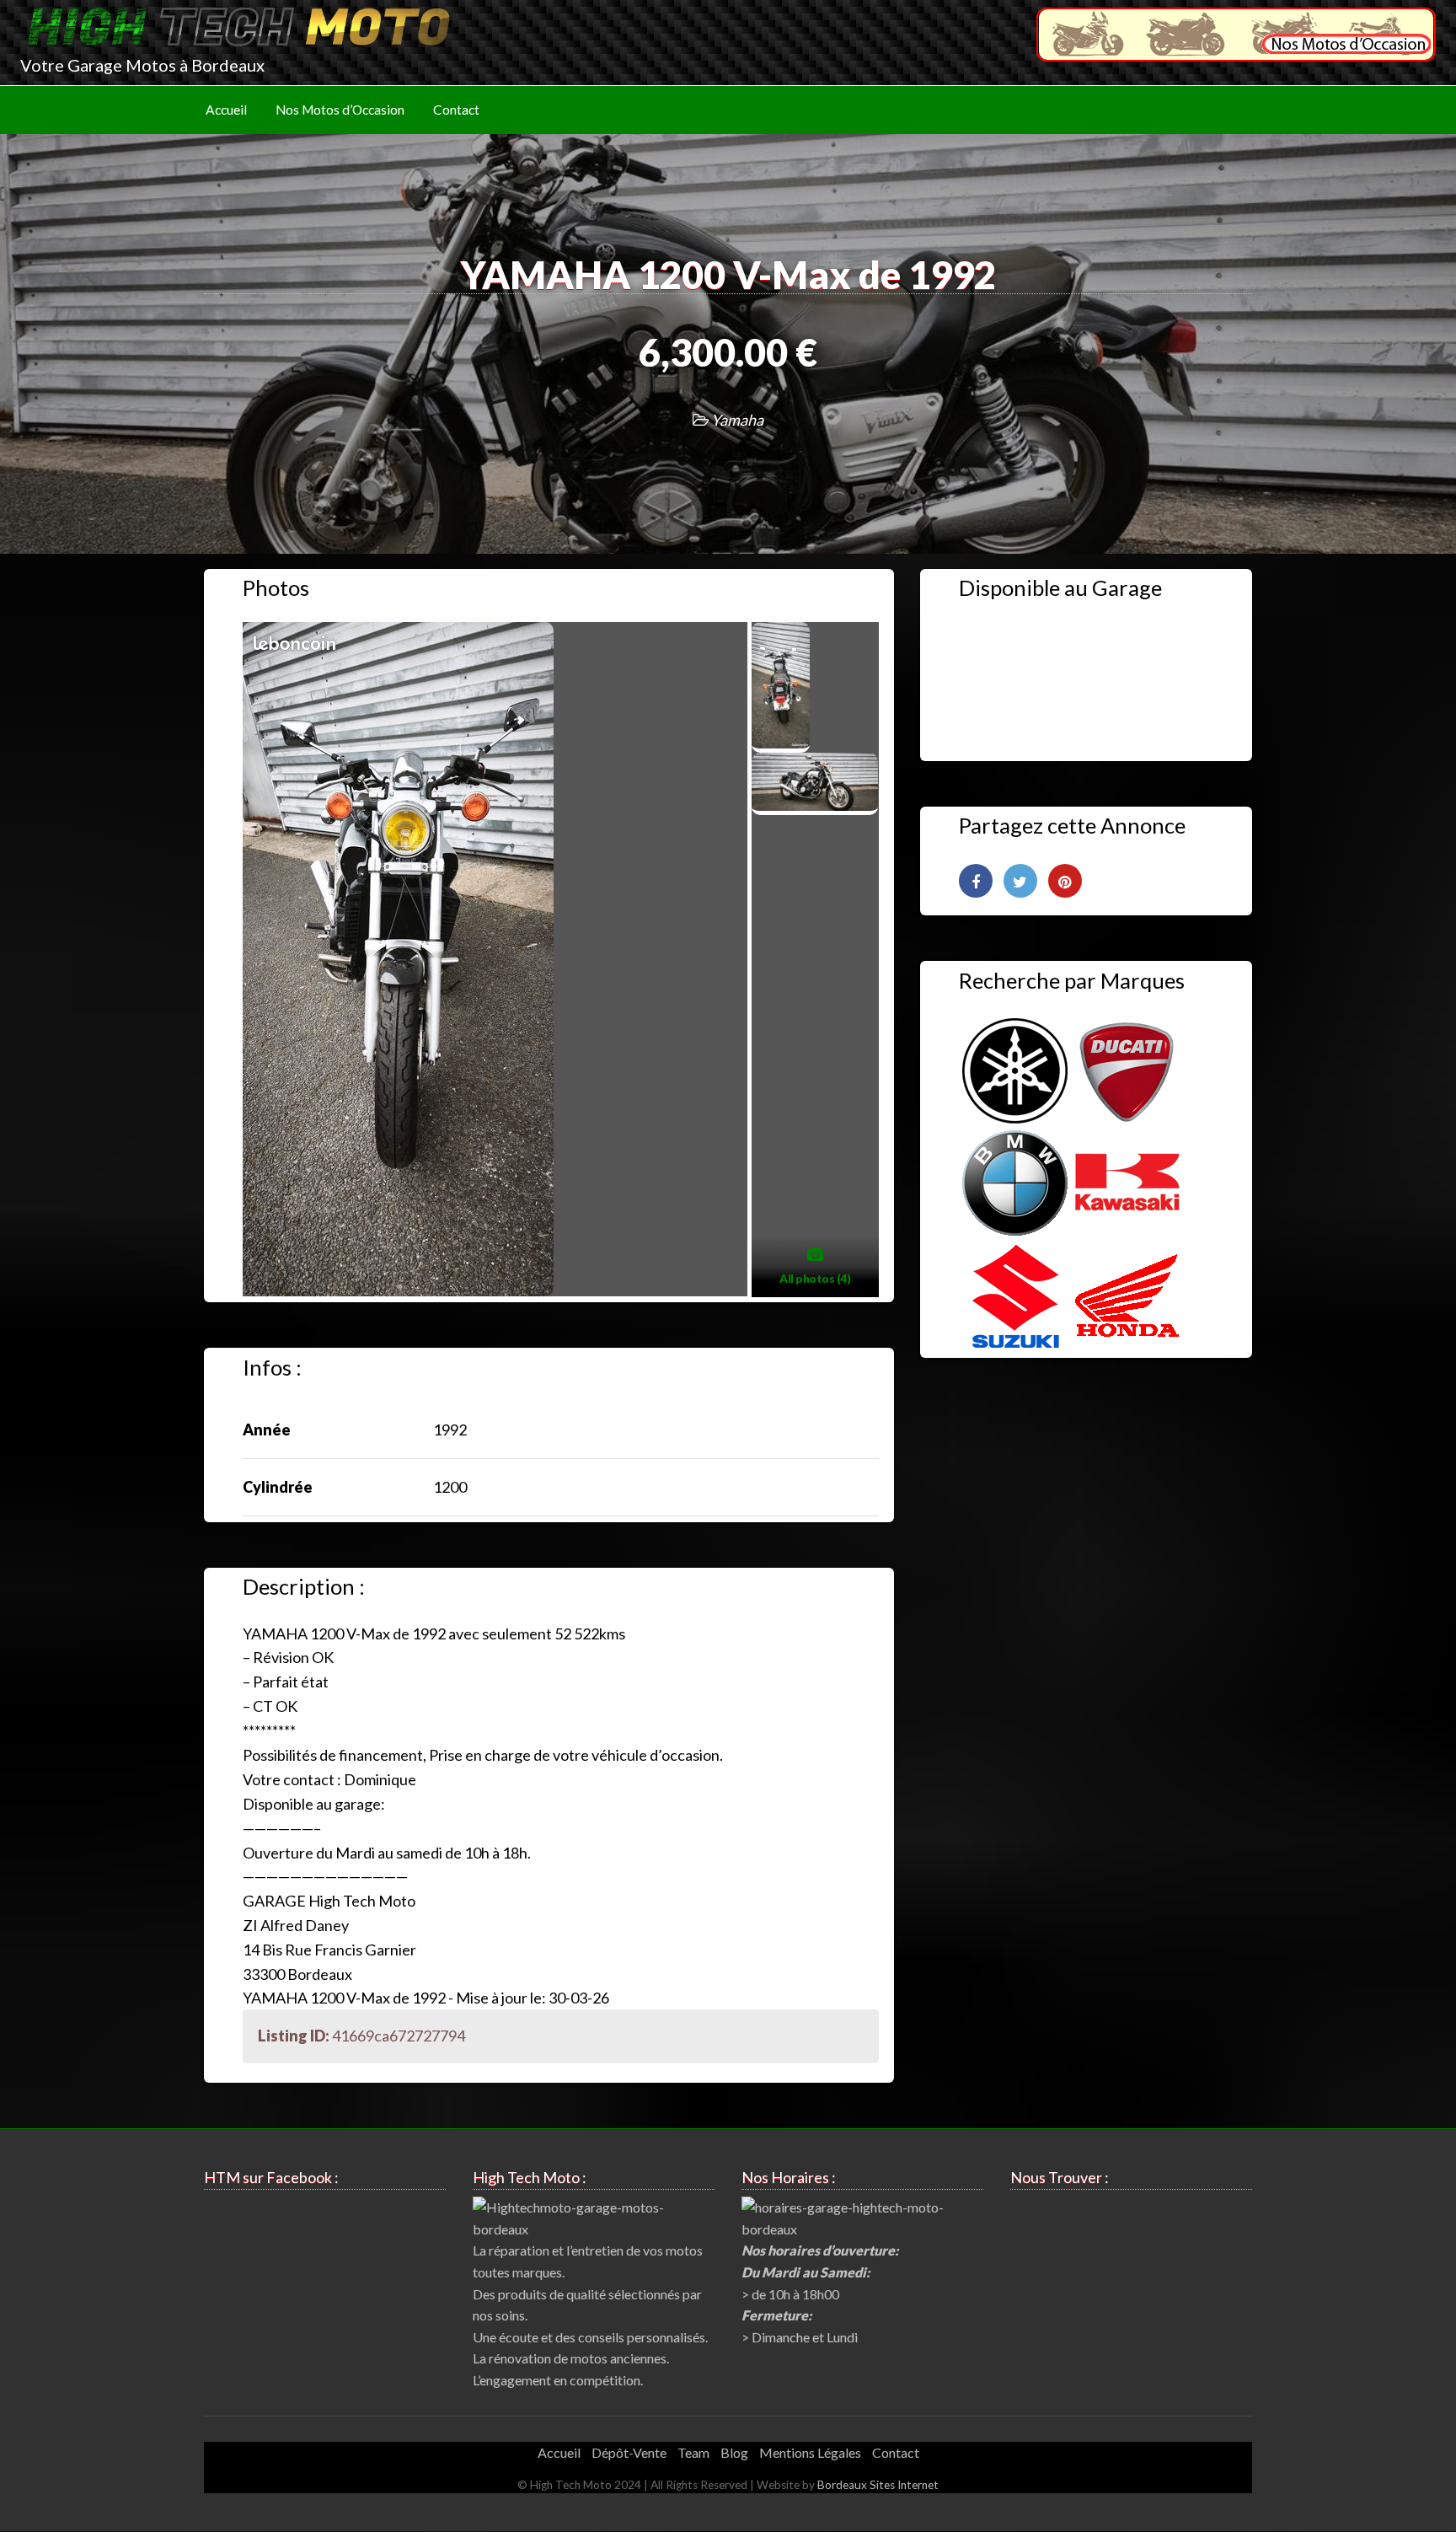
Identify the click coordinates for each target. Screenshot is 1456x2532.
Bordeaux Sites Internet (878, 2485)
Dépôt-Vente (629, 2452)
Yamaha (737, 420)
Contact (456, 110)
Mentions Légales (810, 2452)
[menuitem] (226, 110)
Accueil (226, 110)
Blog (734, 2452)
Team (693, 2452)
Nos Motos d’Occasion (340, 110)
